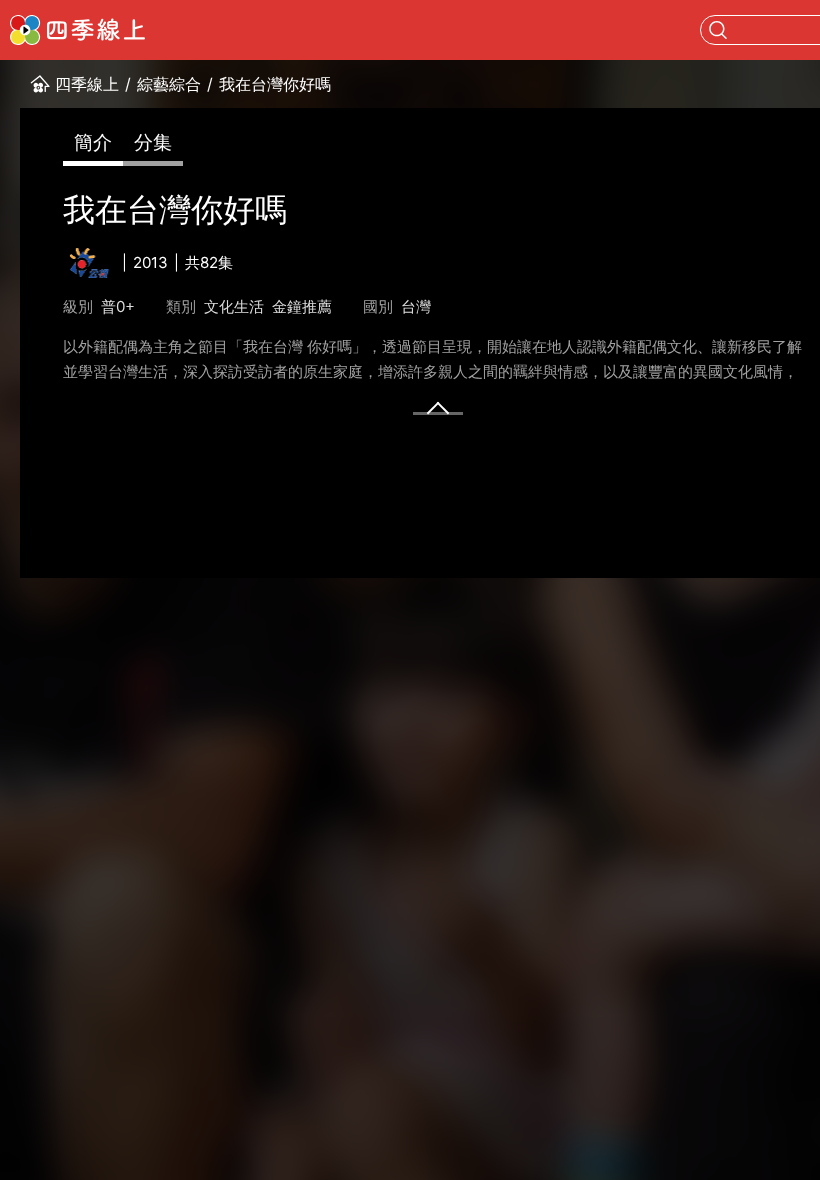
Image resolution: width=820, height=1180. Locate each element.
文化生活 (234, 306)
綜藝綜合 (169, 84)
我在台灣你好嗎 (275, 84)
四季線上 (87, 84)
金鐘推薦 (302, 306)
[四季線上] (77, 30)
